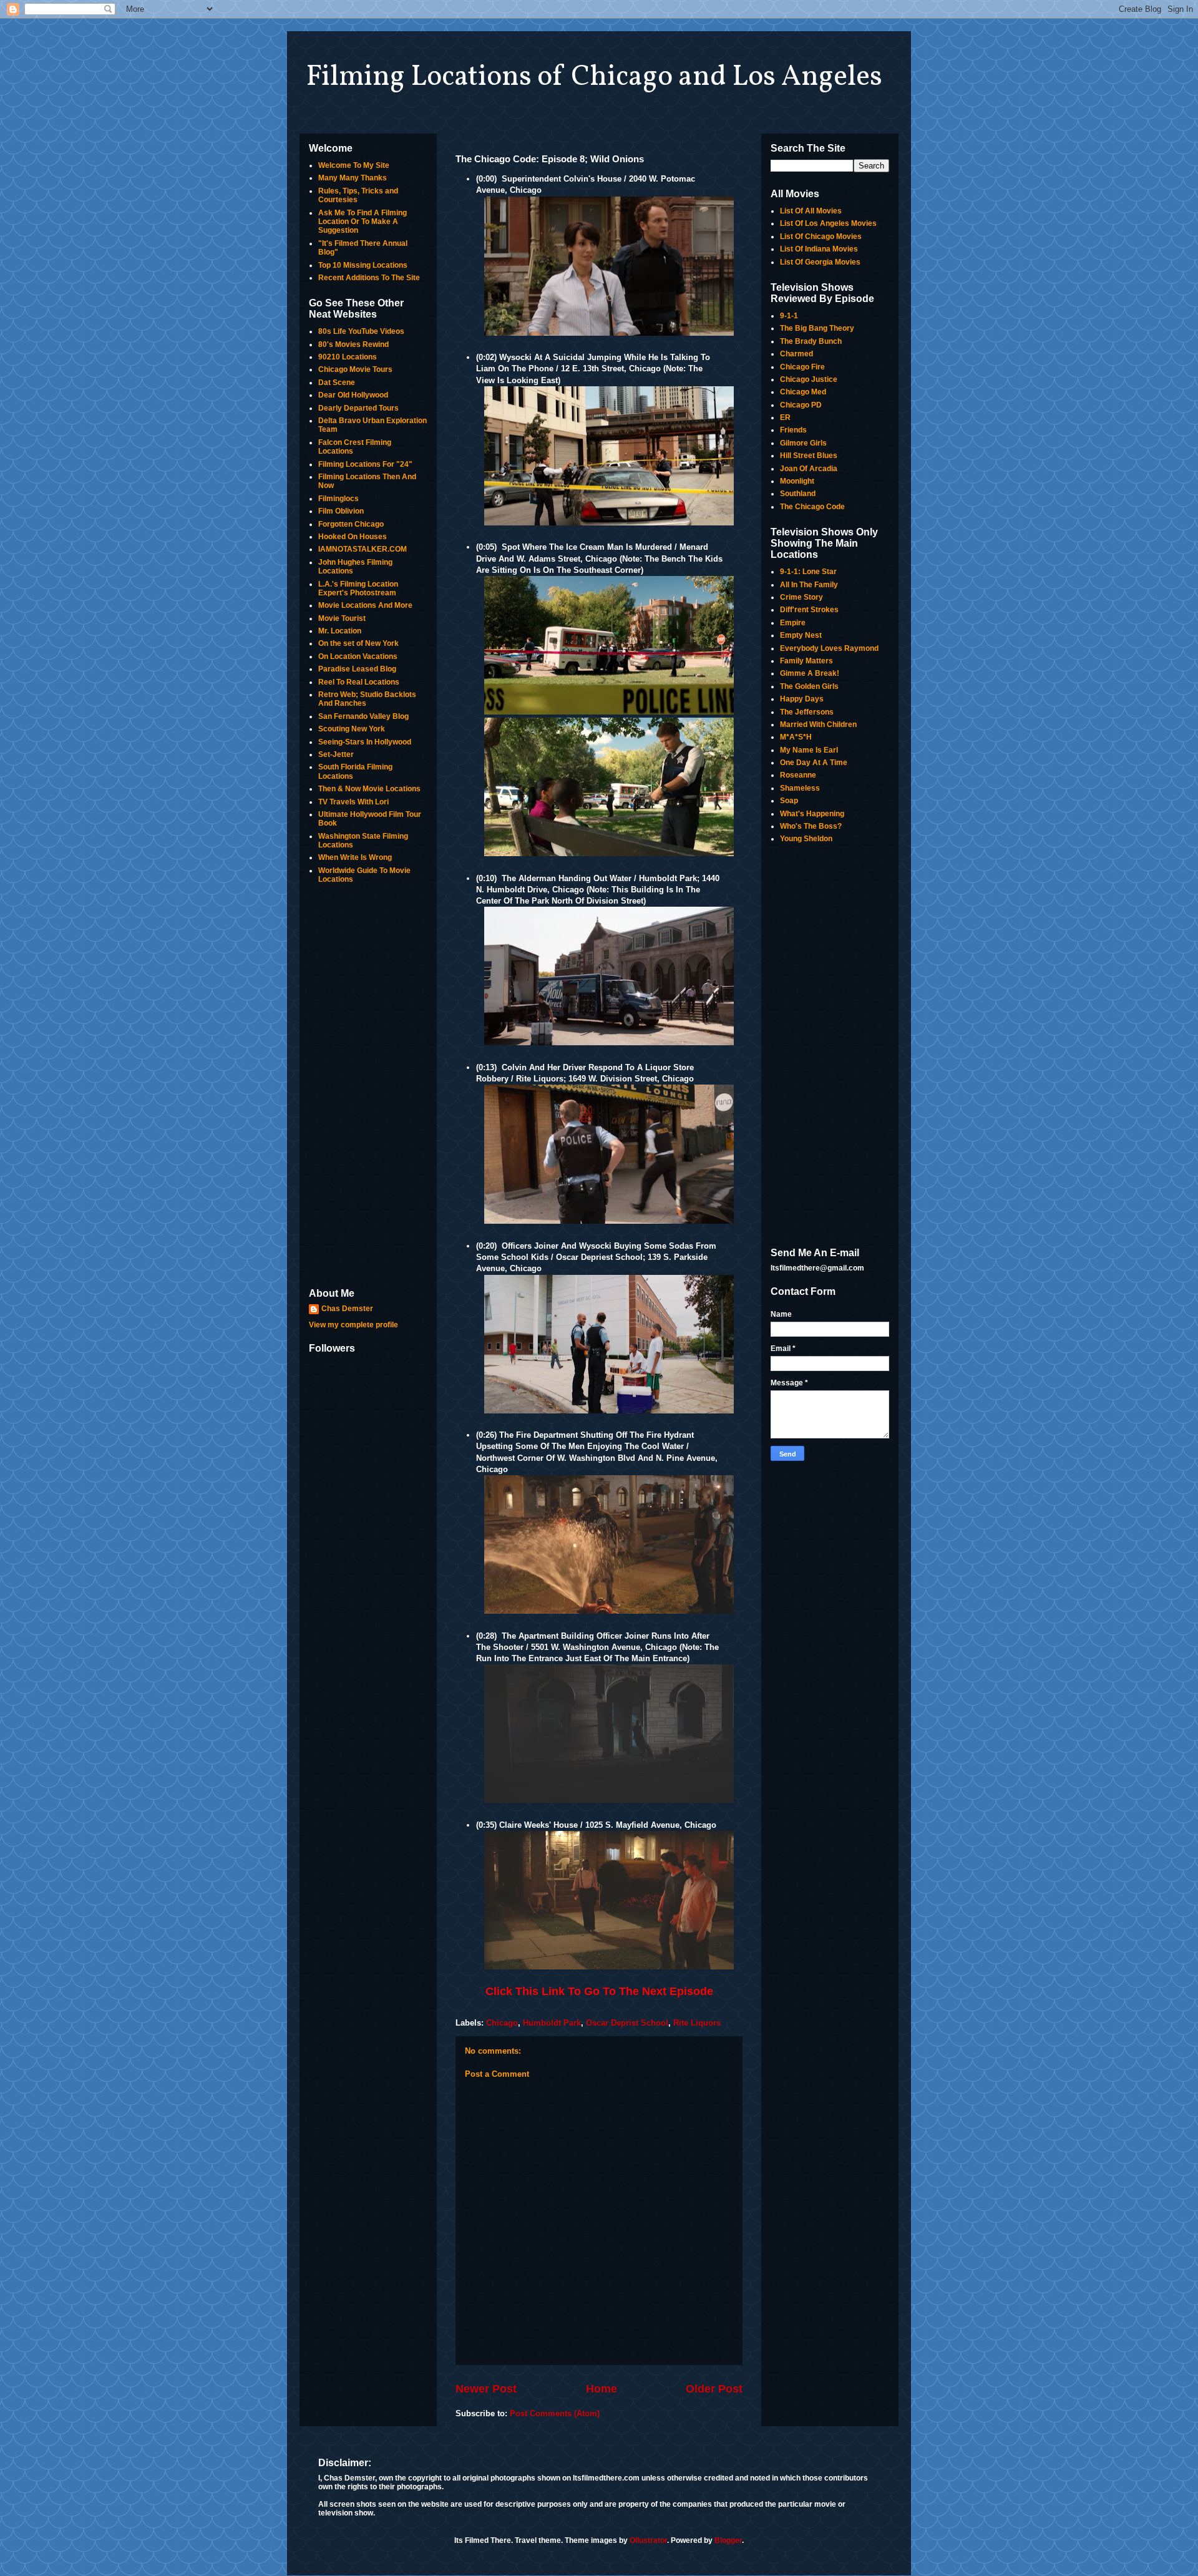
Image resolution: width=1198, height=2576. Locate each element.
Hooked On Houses (353, 537)
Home (601, 2389)
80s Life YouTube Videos (361, 331)
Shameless (800, 788)
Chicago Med (803, 392)
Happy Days (802, 699)
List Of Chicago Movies (821, 237)
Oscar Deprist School (627, 2023)
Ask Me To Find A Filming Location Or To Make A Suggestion (363, 222)
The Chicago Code (812, 507)
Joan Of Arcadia (809, 469)
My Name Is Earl (809, 750)
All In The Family (809, 585)
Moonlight (797, 481)
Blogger (728, 2540)
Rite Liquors (697, 2023)
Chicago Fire (802, 367)
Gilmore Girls (803, 443)
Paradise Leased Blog (357, 669)
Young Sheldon (806, 839)
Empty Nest (801, 635)
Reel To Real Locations (359, 682)
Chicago (502, 2023)
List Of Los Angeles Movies (828, 223)
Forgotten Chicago (351, 524)
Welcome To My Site (354, 165)
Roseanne (798, 775)
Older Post (714, 2389)
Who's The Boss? (811, 826)
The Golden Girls (809, 686)
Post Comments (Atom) (555, 2413)
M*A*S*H (796, 737)
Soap (789, 801)
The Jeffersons (807, 712)
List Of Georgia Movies (820, 262)
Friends (793, 430)
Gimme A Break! (810, 673)
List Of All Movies (811, 211)
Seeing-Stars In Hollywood (365, 742)
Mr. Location (340, 631)
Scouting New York (352, 729)
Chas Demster (347, 1309)
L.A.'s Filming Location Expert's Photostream (358, 588)
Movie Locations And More (365, 605)
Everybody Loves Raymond (829, 648)
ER (785, 417)
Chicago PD (801, 405)
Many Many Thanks (353, 178)
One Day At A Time (814, 763)
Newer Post (486, 2389)
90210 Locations (348, 357)
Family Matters (806, 661)
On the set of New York (358, 643)
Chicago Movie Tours (355, 369)
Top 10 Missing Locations (363, 265)
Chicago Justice (809, 379)
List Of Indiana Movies (819, 249)
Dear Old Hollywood (353, 395)
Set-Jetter (336, 754)
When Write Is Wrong (355, 857)
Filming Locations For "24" (365, 464)
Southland (798, 494)
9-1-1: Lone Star (808, 572)
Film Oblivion (341, 511)
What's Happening (812, 814)
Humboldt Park (552, 2023)
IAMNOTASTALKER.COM (363, 549)
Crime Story (801, 597)
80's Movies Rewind (353, 344)
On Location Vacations (358, 656)
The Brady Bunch (811, 341)
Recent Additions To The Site (369, 278)
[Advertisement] (368, 1087)
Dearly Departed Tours (358, 408)
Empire (793, 623)
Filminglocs (338, 499)
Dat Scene (337, 383)
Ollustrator (648, 2540)
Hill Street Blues (809, 456)
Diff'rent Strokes (809, 610)
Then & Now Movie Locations (369, 789)
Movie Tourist (342, 618)
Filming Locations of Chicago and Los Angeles (594, 77)
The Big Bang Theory (817, 328)
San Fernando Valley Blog (363, 716)
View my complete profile (353, 1325)
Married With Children (818, 724)
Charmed (796, 354)
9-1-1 (789, 316)
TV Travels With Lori (353, 802)
